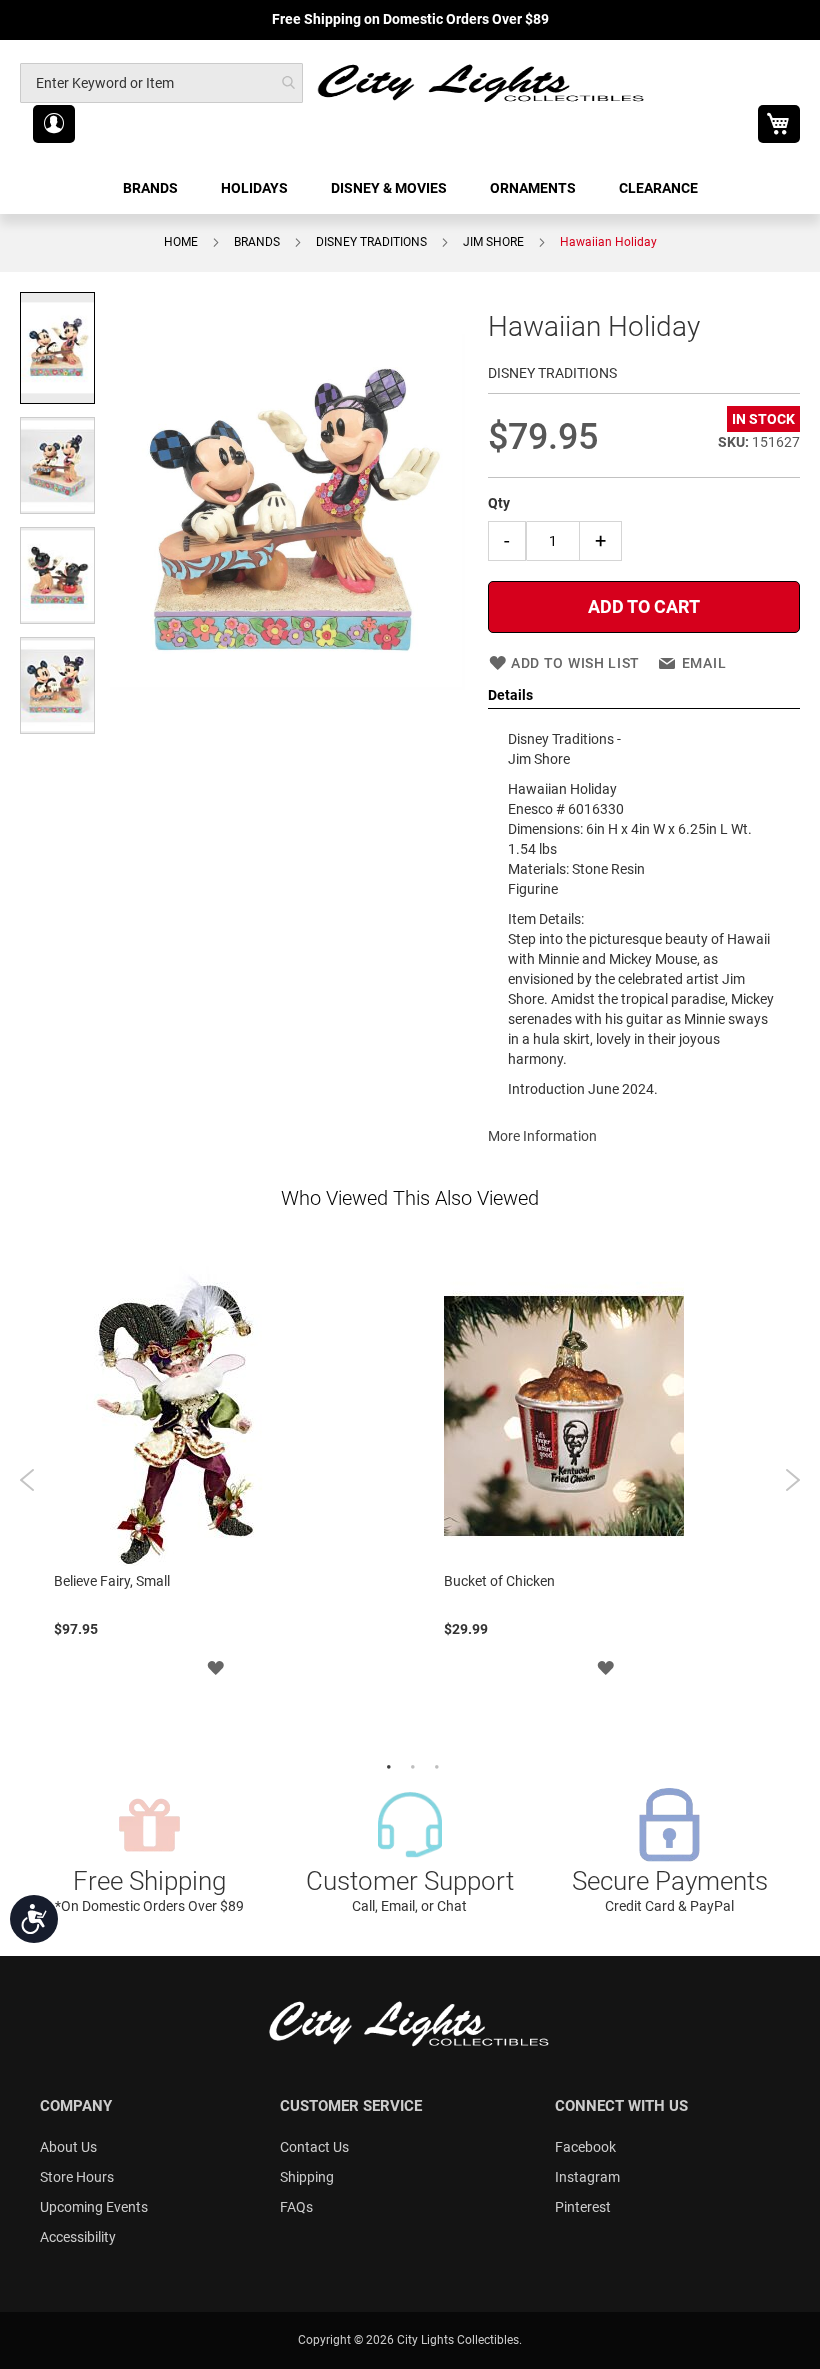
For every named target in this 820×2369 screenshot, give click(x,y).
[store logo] (482, 82)
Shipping (307, 2177)
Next (792, 1480)
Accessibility (78, 2237)
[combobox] (161, 83)
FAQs (296, 2207)
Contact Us (314, 2147)
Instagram (587, 2177)
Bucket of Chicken (499, 1581)
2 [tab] (410, 1765)
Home (181, 242)
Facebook (585, 2147)
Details (510, 695)
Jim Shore (493, 242)
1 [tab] (386, 1765)
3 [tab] (434, 1765)
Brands (257, 242)
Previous (27, 1480)
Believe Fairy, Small (112, 1581)
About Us (68, 2147)
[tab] (644, 696)
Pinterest (583, 2207)
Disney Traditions (371, 242)
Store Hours (77, 2177)
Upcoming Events (94, 2207)
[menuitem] (152, 188)
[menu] (410, 188)
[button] (54, 124)
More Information (542, 1136)
